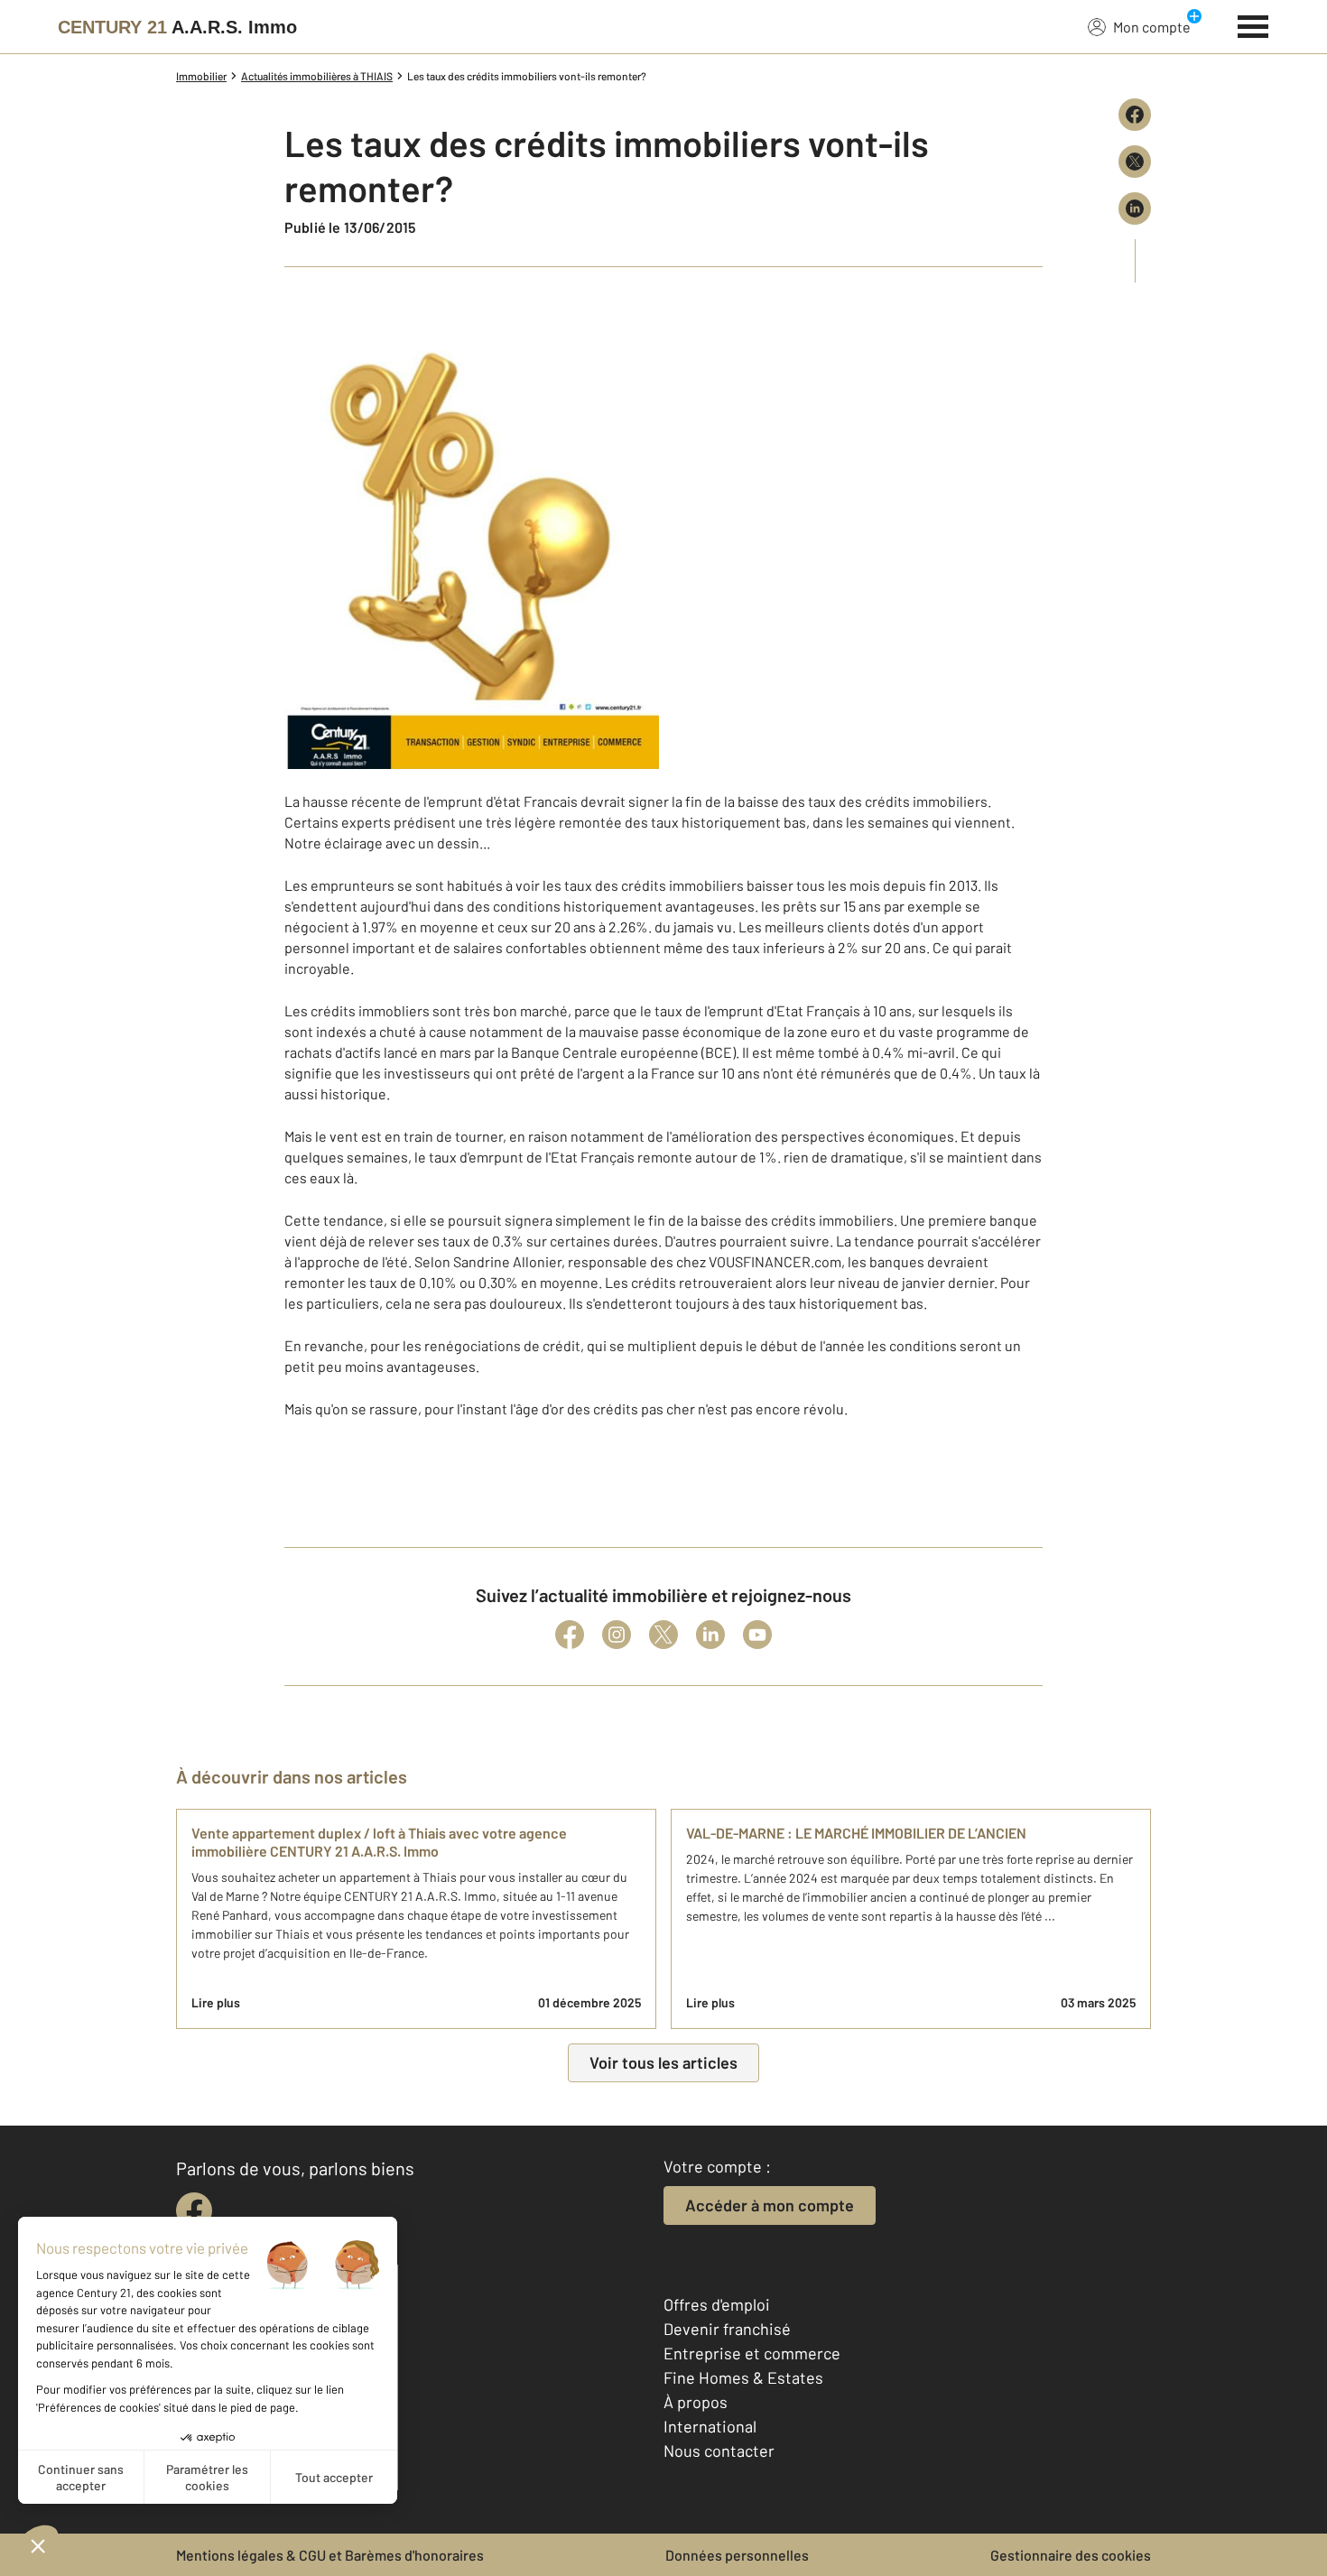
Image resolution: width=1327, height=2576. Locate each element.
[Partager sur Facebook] (1135, 115)
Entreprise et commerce (752, 2353)
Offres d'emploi (717, 2304)
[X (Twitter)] (663, 1635)
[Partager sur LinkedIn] (1135, 208)
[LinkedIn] (710, 1635)
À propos (696, 2402)
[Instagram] (617, 1635)
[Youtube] (757, 1635)
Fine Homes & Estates (743, 2377)
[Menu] (1253, 24)
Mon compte (1152, 27)
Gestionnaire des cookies (1071, 2555)
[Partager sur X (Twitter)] (1135, 162)
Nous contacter (719, 2451)
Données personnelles (737, 2555)
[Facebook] (570, 1635)
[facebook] (194, 2210)
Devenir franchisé (727, 2329)
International (710, 2426)
